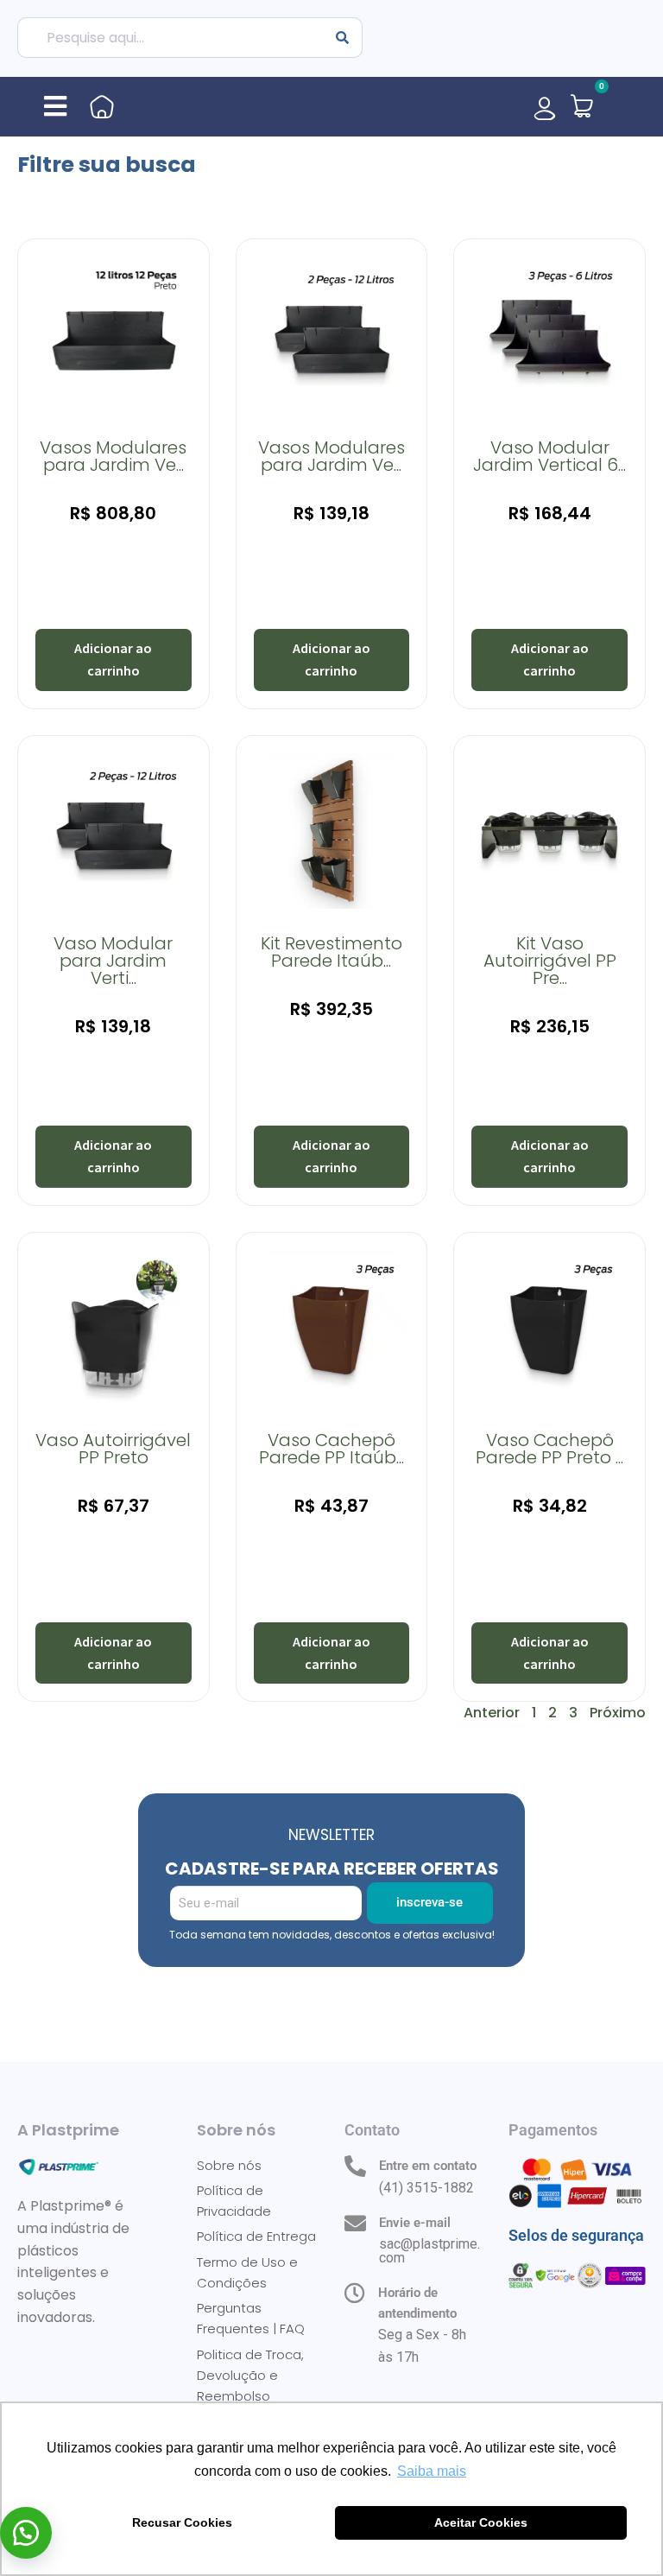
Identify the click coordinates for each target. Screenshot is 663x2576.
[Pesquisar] (343, 38)
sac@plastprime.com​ (429, 2251)
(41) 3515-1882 (426, 2188)
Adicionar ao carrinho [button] (113, 659)
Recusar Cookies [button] (182, 2522)
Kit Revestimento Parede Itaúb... (331, 952)
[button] (55, 107)
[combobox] (170, 38)
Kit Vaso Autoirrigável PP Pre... (550, 961)
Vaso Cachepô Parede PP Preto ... (549, 1449)
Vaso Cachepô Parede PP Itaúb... (331, 1449)
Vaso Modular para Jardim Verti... (113, 961)
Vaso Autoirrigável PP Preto (113, 1449)
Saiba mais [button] (432, 2471)
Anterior (492, 1713)
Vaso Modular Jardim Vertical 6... (549, 456)
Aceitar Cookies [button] (481, 2522)
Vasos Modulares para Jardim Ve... (113, 456)
